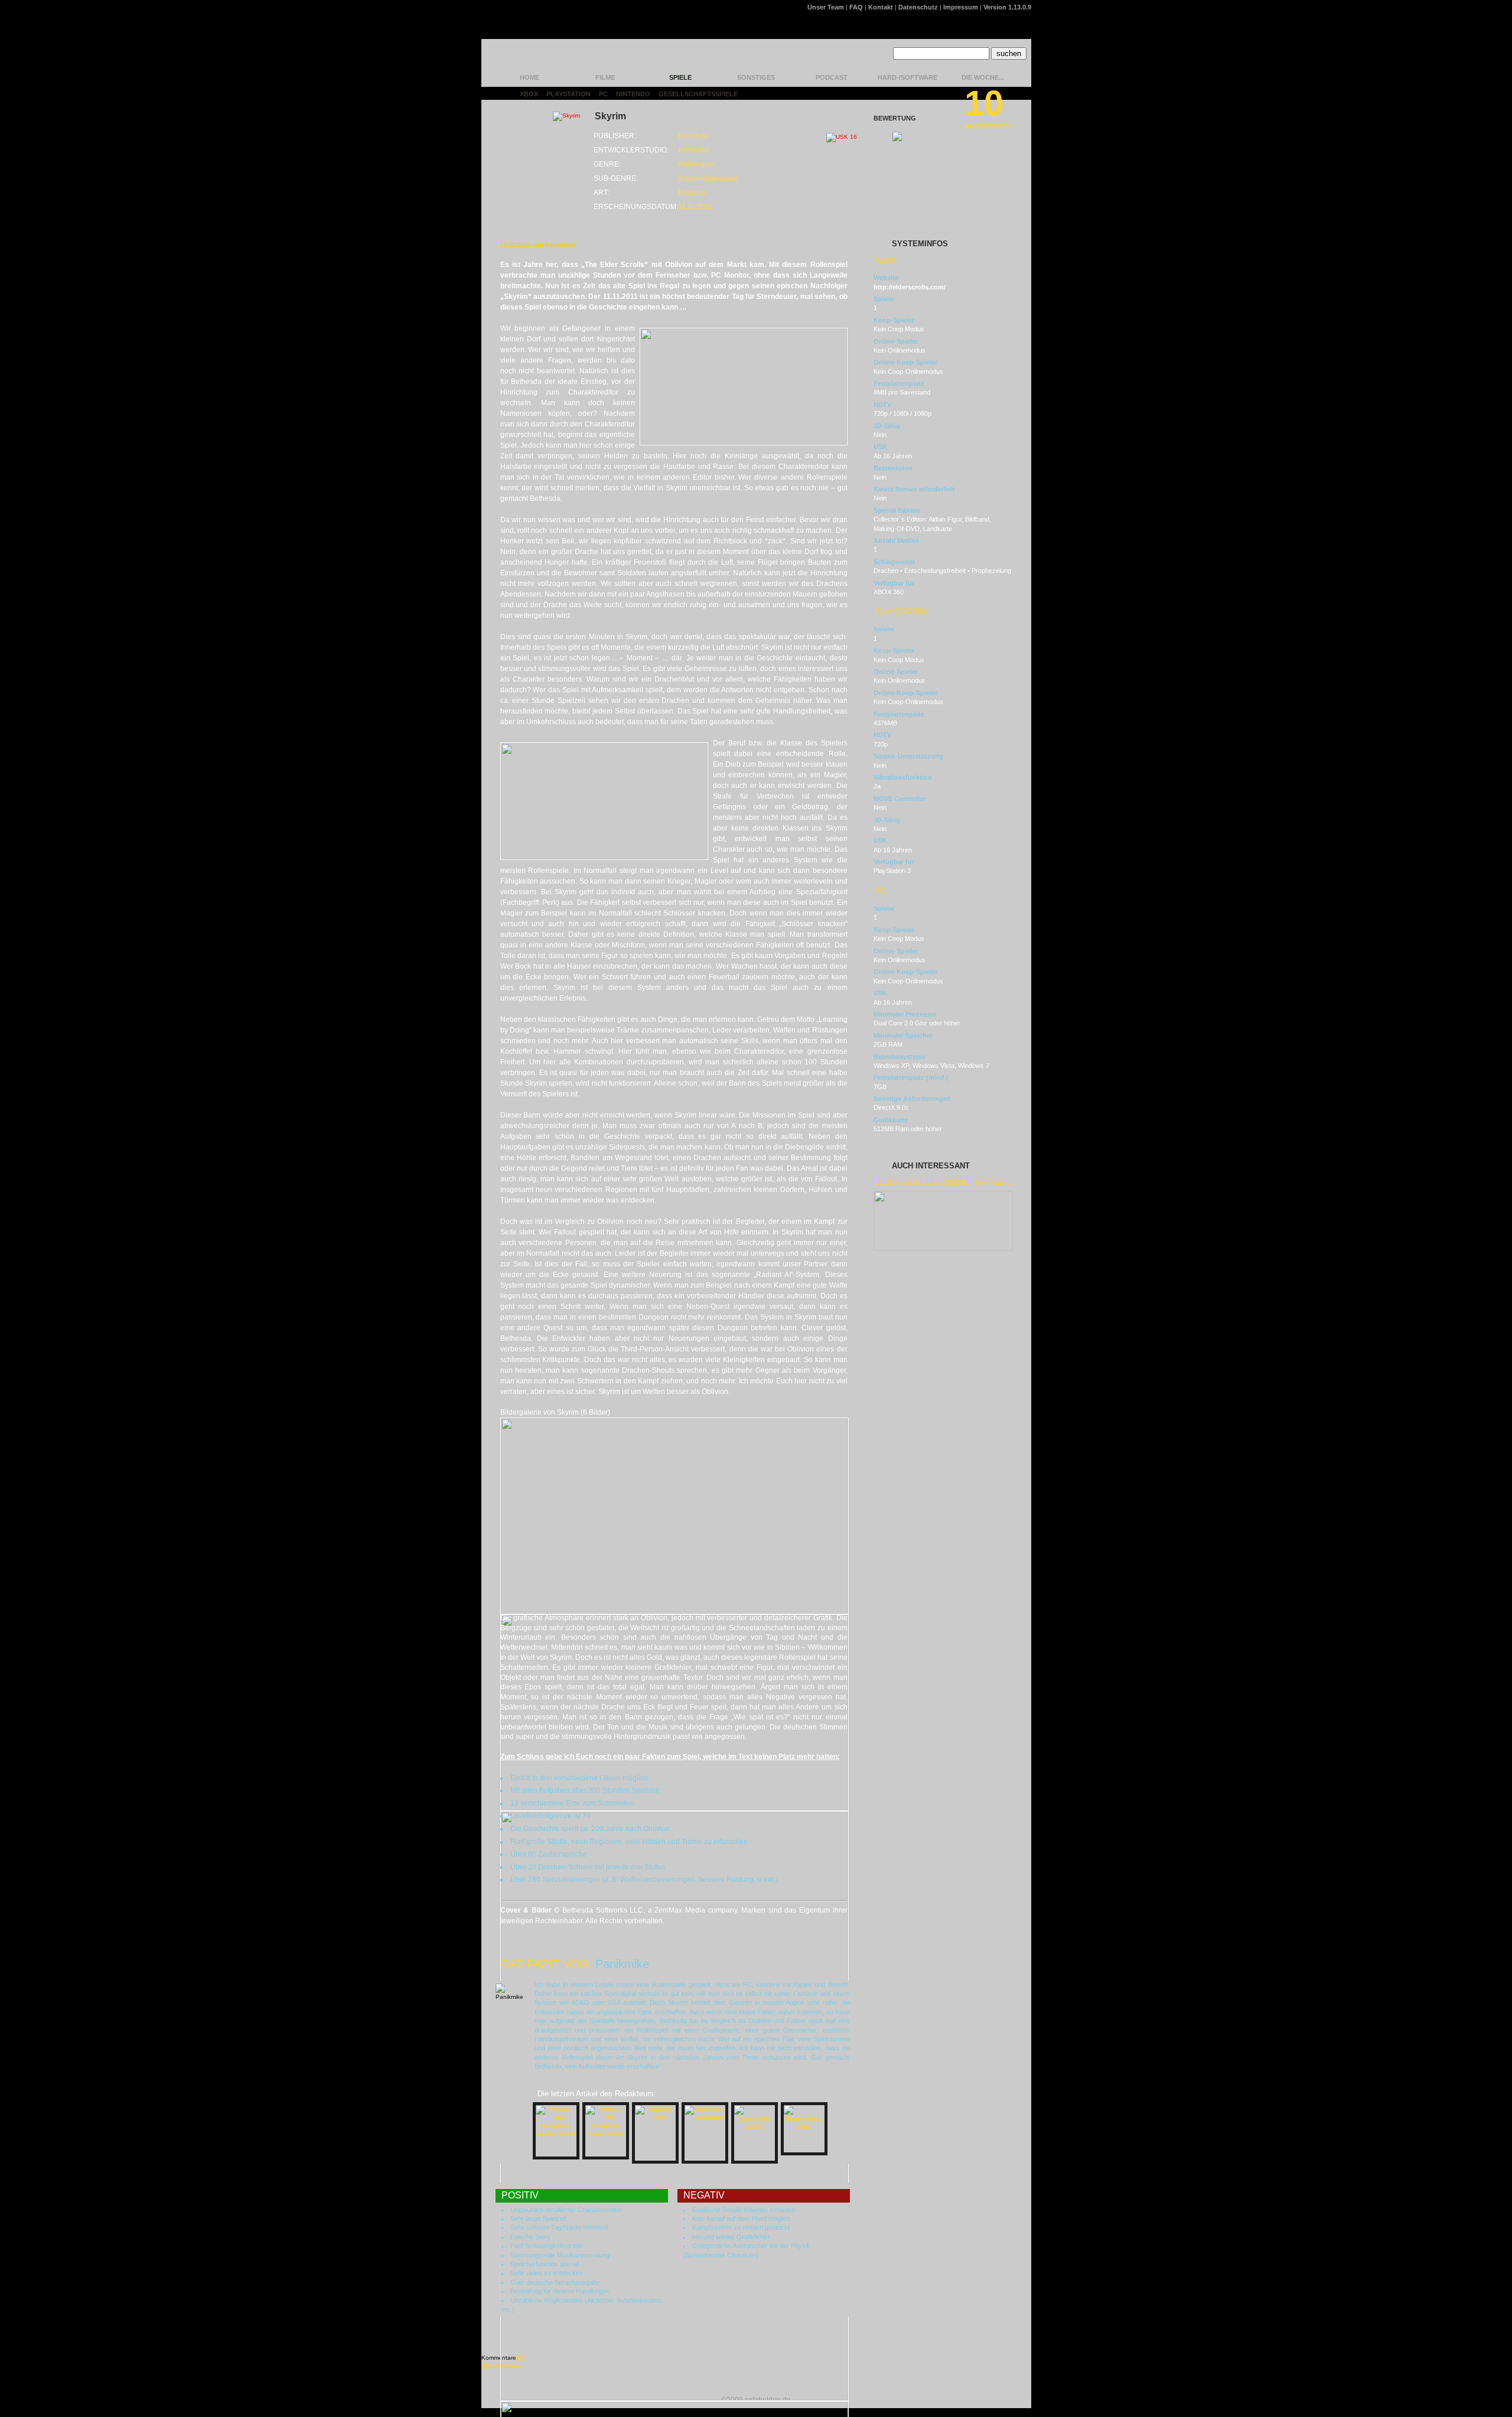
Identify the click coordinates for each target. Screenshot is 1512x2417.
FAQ (856, 7)
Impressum (961, 7)
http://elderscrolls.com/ (910, 287)
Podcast (832, 77)
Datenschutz (918, 7)
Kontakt (881, 7)
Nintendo (633, 94)
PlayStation (568, 94)
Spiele (680, 77)
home (529, 77)
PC (603, 94)
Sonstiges (756, 77)
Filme (605, 77)
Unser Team (826, 7)
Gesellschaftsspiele (698, 94)
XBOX (529, 94)
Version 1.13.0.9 (1007, 7)
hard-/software (907, 77)
